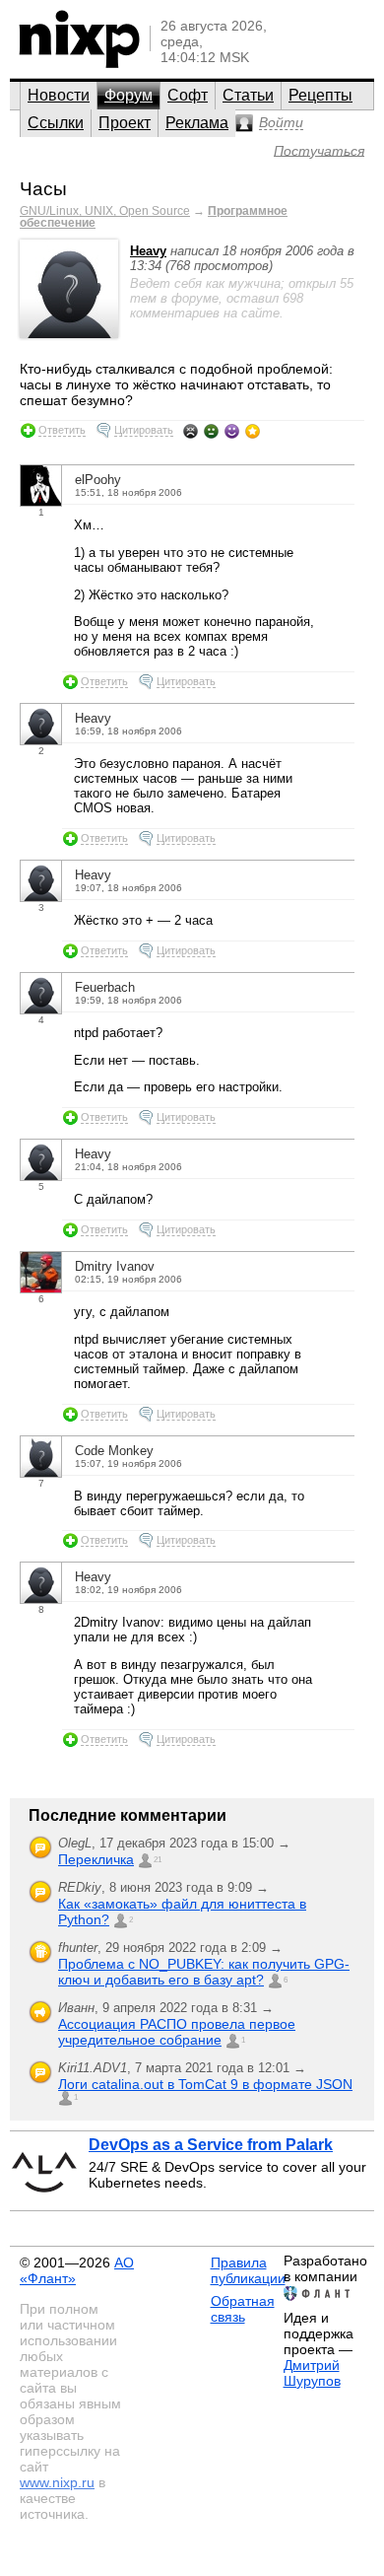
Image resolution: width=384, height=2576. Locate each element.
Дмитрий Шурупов (312, 2373)
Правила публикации (248, 2270)
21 (158, 1860)
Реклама (197, 123)
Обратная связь (243, 2309)
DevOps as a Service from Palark (211, 2145)
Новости (59, 95)
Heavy (148, 251)
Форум (128, 95)
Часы (43, 189)
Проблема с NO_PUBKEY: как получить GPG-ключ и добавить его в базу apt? (204, 1972)
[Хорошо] (232, 431)
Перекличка (96, 1859)
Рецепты (320, 95)
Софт (188, 95)
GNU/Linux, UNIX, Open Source (105, 211)
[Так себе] (211, 431)
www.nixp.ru (57, 2482)
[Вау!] (253, 431)
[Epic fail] (191, 431)
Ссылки (56, 123)
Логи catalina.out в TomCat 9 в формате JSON (205, 2084)
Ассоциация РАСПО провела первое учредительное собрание (177, 2032)
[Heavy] (69, 334)
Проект (125, 123)
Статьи (248, 95)
